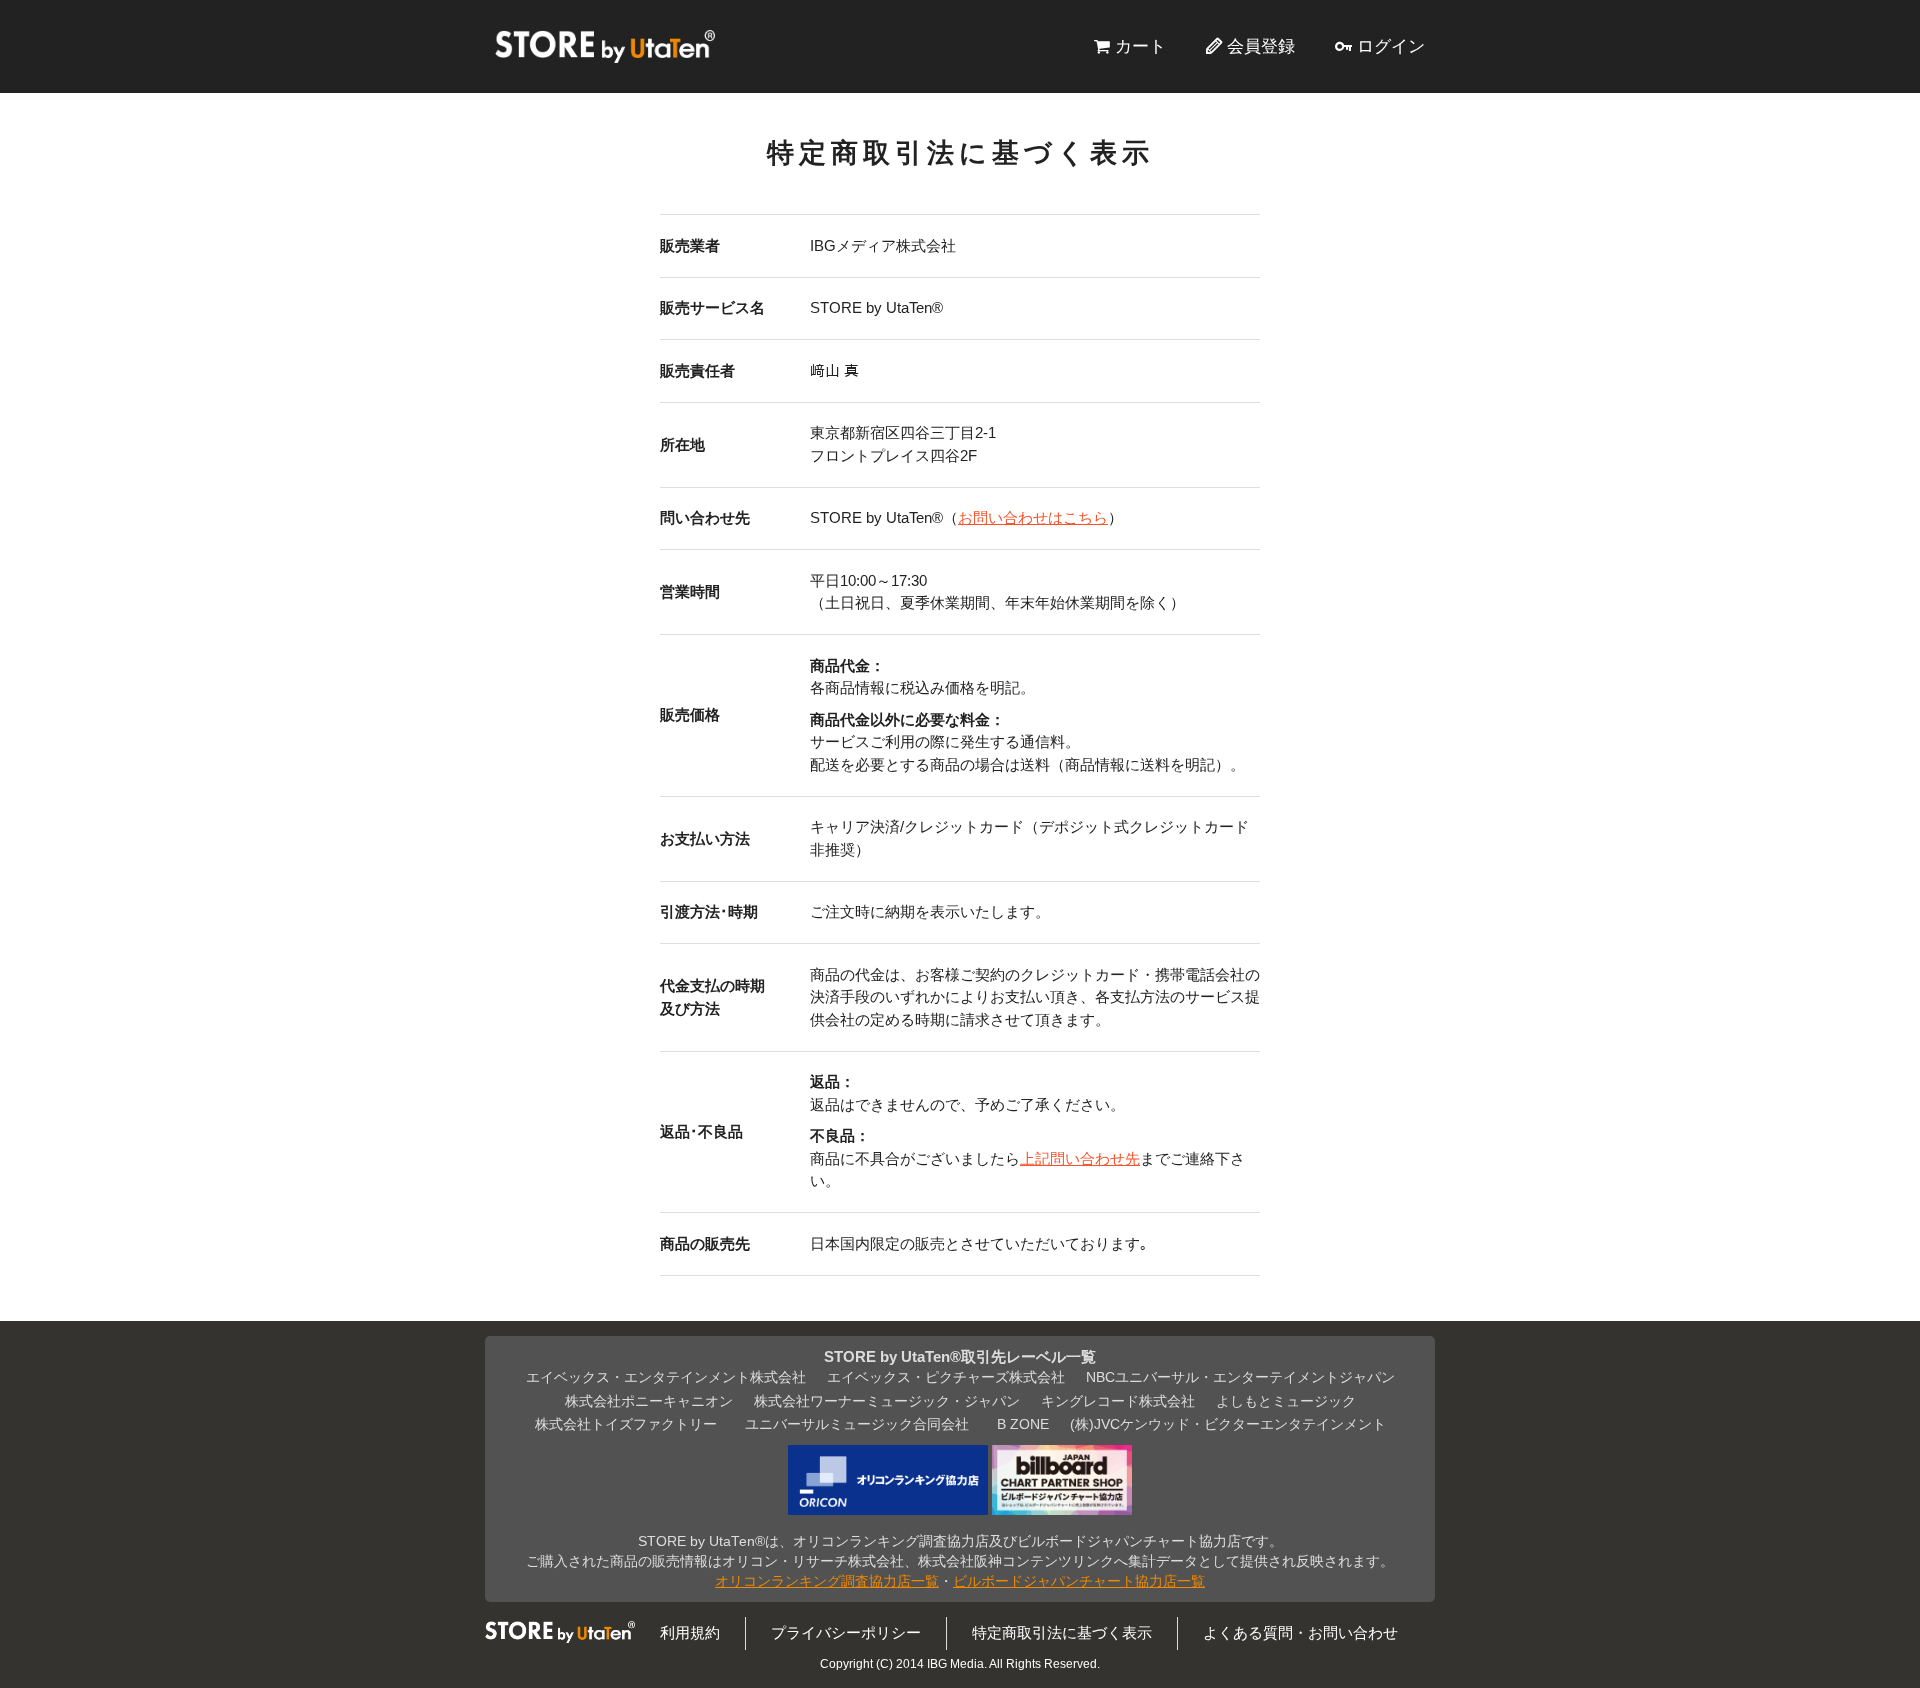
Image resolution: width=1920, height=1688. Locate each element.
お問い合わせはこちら (1033, 517)
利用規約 (690, 1632)
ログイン (1391, 46)
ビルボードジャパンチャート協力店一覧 (1079, 1581)
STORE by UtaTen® (605, 46)
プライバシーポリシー (846, 1632)
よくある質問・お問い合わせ (1300, 1632)
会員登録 (1261, 46)
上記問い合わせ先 (1080, 1158)
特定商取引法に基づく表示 (1062, 1632)
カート (1140, 46)
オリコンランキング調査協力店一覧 (827, 1581)
